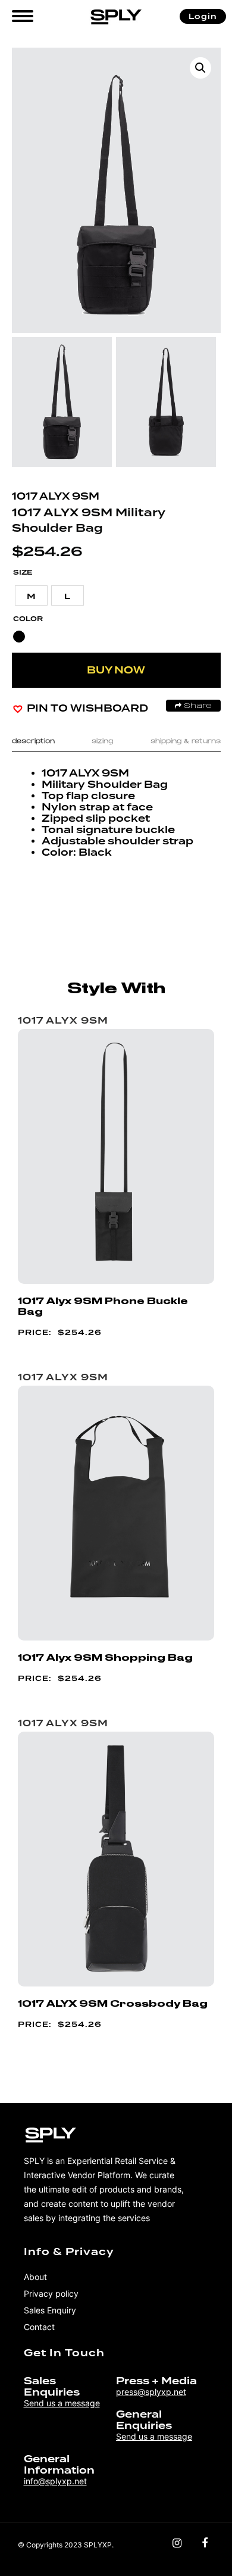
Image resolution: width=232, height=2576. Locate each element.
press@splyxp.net (151, 2392)
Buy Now (116, 670)
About (35, 2277)
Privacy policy (51, 2293)
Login (203, 16)
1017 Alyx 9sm (56, 496)
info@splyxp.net (55, 2481)
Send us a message (62, 2403)
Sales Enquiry (50, 2310)
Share (197, 706)
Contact (39, 2327)
